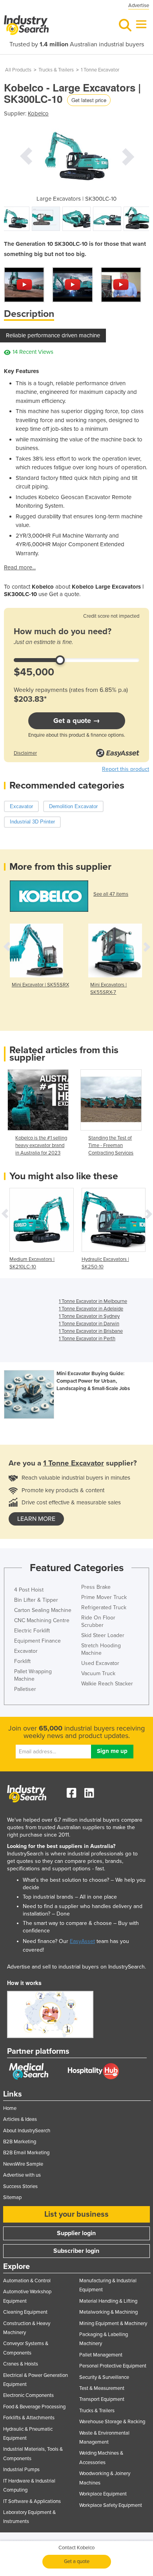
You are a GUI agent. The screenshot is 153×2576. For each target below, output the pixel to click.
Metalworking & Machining (108, 2312)
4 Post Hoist (29, 1590)
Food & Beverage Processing (34, 2407)
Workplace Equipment (103, 2494)
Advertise (139, 5)
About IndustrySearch (27, 2131)
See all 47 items (111, 894)
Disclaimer (25, 753)
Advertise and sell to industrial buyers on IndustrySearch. (76, 1967)
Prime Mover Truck (104, 1597)
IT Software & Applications (32, 2501)
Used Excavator (100, 1663)
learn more (36, 1519)
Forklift (22, 1661)
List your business (76, 2214)
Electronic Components (28, 2395)
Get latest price (89, 100)
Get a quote (77, 2561)
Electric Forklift (32, 1631)
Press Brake (96, 1587)
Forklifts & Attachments (29, 2418)
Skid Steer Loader (103, 1635)
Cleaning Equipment (25, 2312)
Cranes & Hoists (21, 2364)
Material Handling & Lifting (108, 2301)
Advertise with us (22, 2175)
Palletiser (25, 1689)
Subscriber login (76, 2251)
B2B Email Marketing (26, 2153)
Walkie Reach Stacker (107, 1684)
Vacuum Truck (98, 1673)
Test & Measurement (102, 2388)
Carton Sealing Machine (43, 1610)
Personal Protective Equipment (113, 2366)
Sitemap (12, 2197)
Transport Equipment (102, 2399)
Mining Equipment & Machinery (113, 2324)
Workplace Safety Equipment (111, 2505)
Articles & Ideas (20, 2119)
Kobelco (38, 113)
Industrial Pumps (21, 2470)
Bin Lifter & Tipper (36, 1600)
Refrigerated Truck (104, 1607)
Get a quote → (77, 721)
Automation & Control (27, 2281)
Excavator (26, 1651)
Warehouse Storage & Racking (112, 2422)
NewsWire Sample (23, 2164)
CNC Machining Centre (42, 1620)
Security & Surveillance (104, 2377)
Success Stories (20, 2186)
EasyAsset (82, 1941)
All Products (18, 70)
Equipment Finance (37, 1641)
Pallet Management (101, 2355)
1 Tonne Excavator (100, 70)
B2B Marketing (20, 2142)
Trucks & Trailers (56, 70)
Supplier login (76, 2233)
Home (10, 2108)
